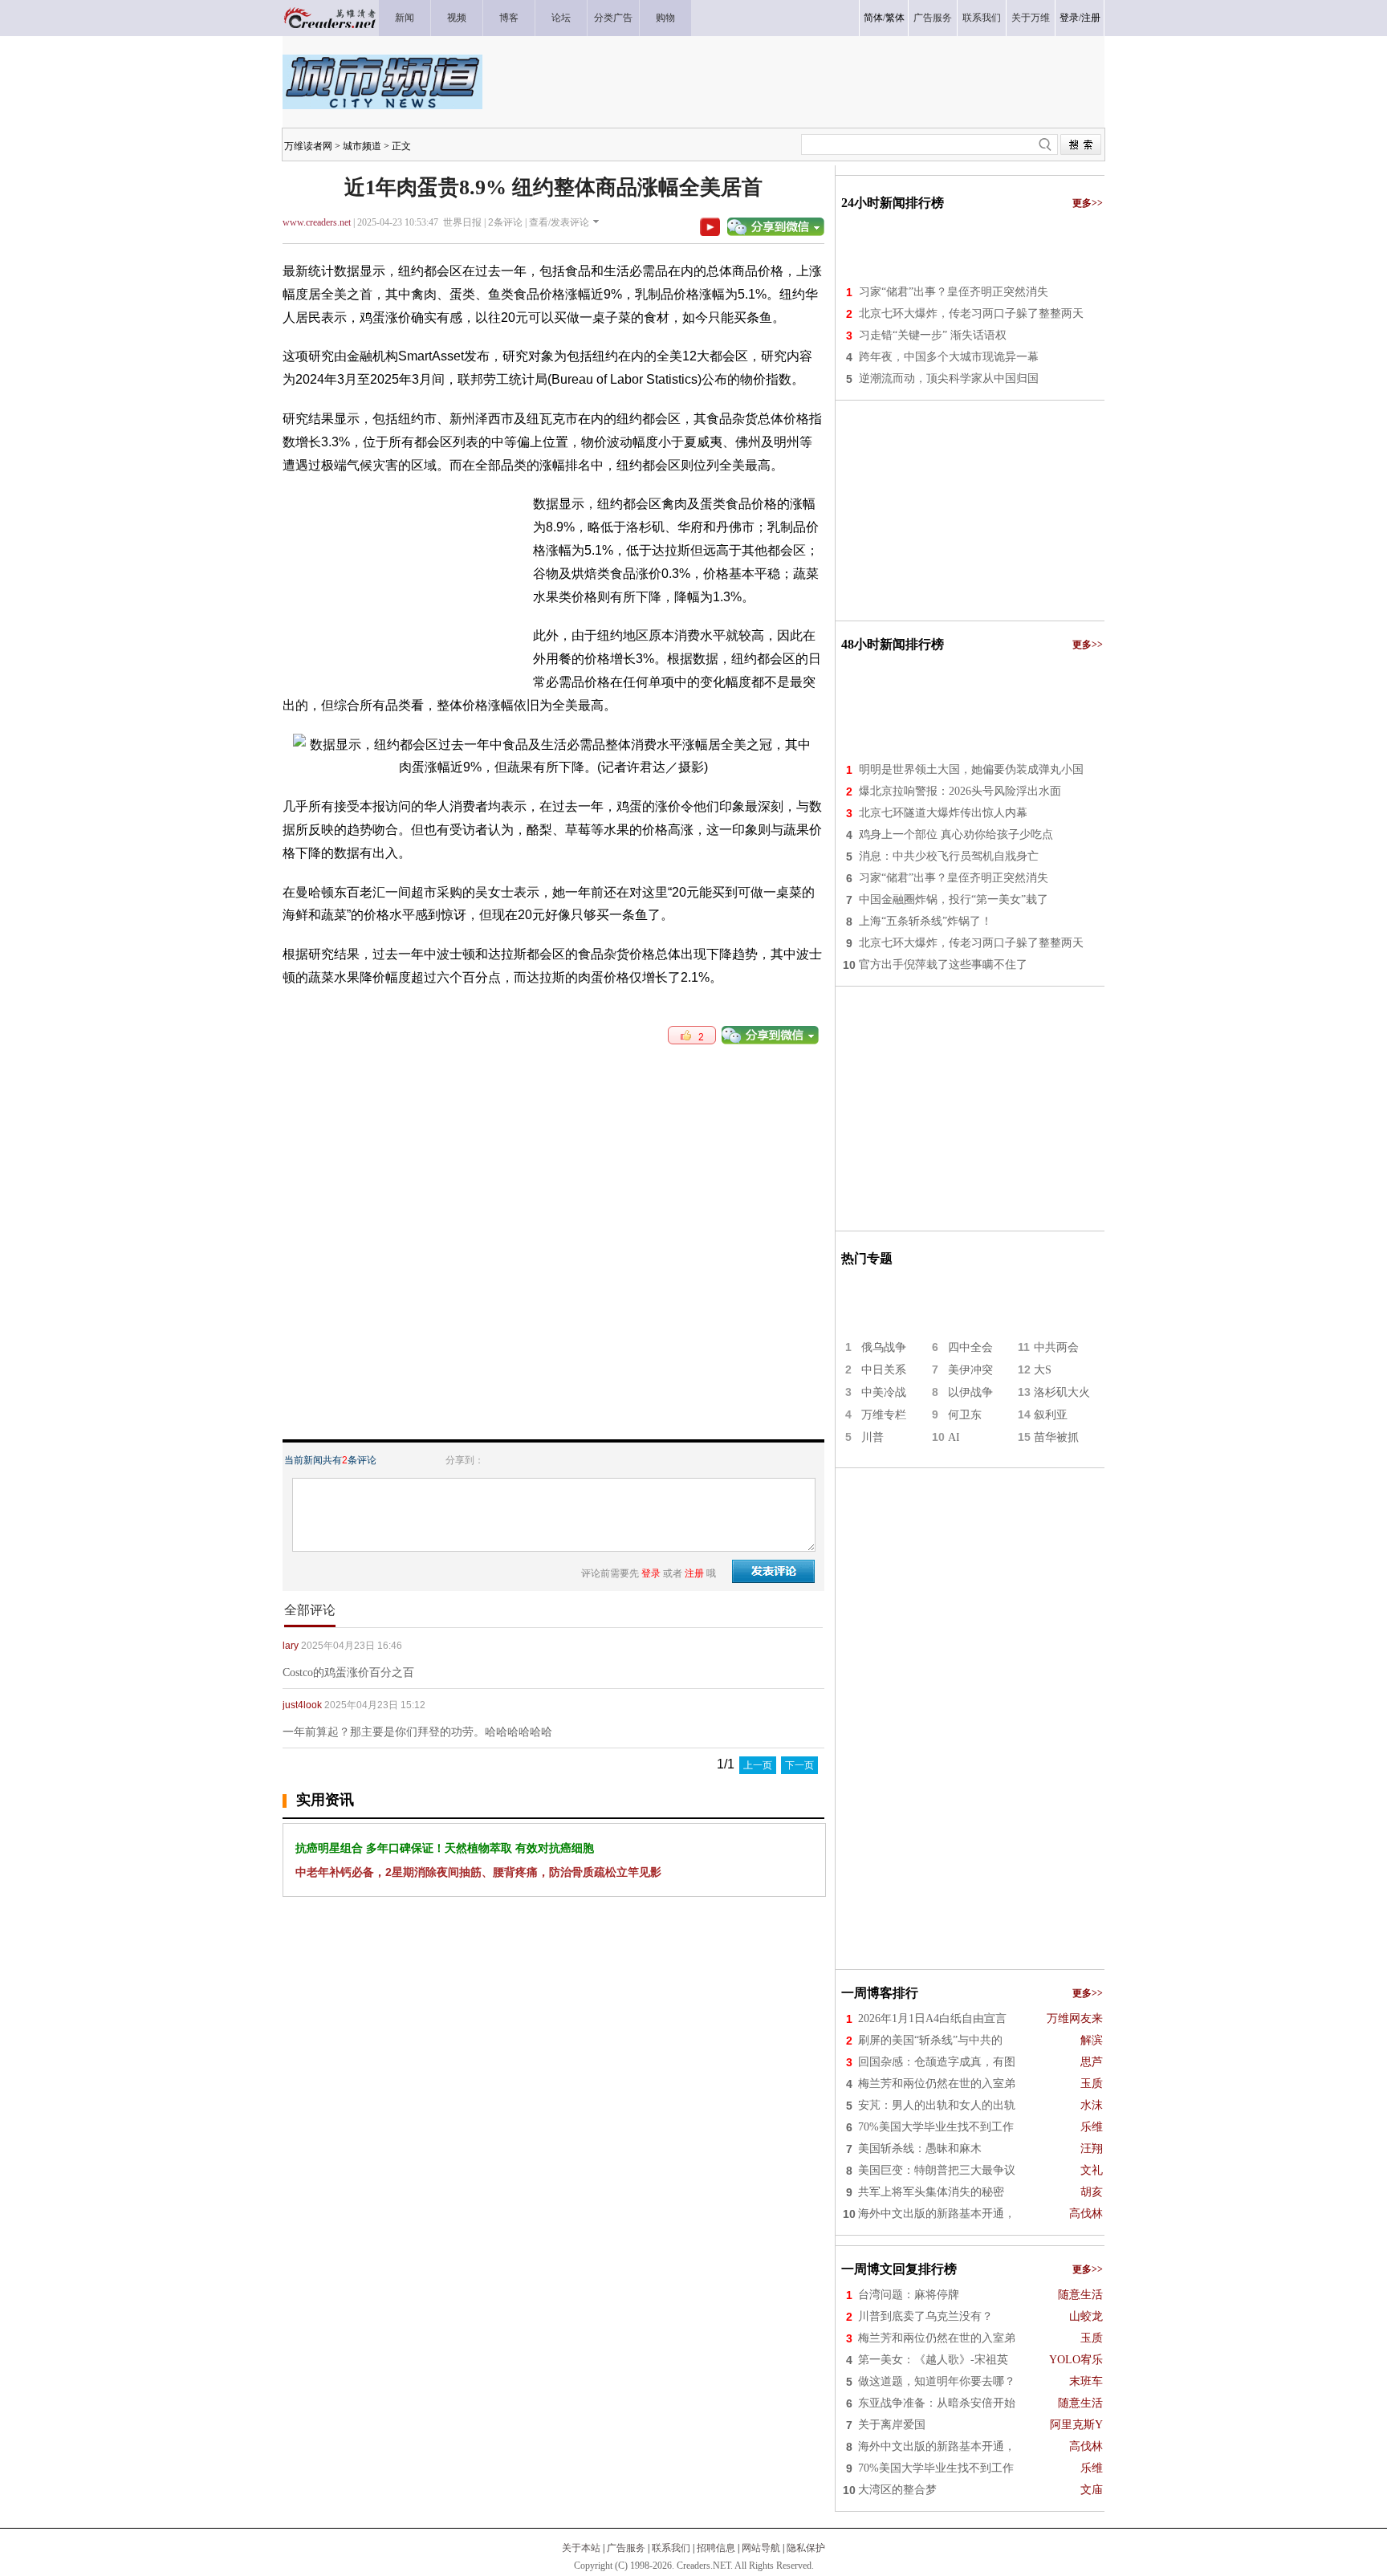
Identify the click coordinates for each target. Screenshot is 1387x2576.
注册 (1091, 18)
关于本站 (581, 2548)
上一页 (758, 1765)
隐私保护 (806, 2548)
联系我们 (671, 2548)
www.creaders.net (317, 222)
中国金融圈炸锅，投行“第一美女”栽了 (954, 899)
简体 (873, 18)
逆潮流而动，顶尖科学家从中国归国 (949, 378)
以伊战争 (970, 1392)
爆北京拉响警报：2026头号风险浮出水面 (960, 791)
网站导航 (761, 2548)
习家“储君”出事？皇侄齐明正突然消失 (954, 292)
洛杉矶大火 (1062, 1392)
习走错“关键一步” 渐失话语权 (933, 335)
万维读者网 (308, 146)
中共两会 (1056, 1347)
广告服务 (626, 2548)
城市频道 (362, 146)
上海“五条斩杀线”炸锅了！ (925, 921)
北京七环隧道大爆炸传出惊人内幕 (943, 813)
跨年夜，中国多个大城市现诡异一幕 (949, 357)
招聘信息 (716, 2548)
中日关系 (884, 1370)
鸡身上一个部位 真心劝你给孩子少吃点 (956, 834)
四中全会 (970, 1347)
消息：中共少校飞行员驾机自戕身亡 (949, 856)
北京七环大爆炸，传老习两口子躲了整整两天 (971, 313)
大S (1043, 1370)
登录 (1069, 18)
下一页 (799, 1765)
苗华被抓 (1056, 1437)
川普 (872, 1437)
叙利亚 (1051, 1415)
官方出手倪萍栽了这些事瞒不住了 (943, 964)
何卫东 (965, 1415)
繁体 (895, 18)
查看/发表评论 (559, 222)
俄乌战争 (884, 1347)
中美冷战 (884, 1392)
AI (954, 1437)
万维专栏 (884, 1415)
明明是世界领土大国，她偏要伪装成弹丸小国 (971, 769)
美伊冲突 (970, 1370)
